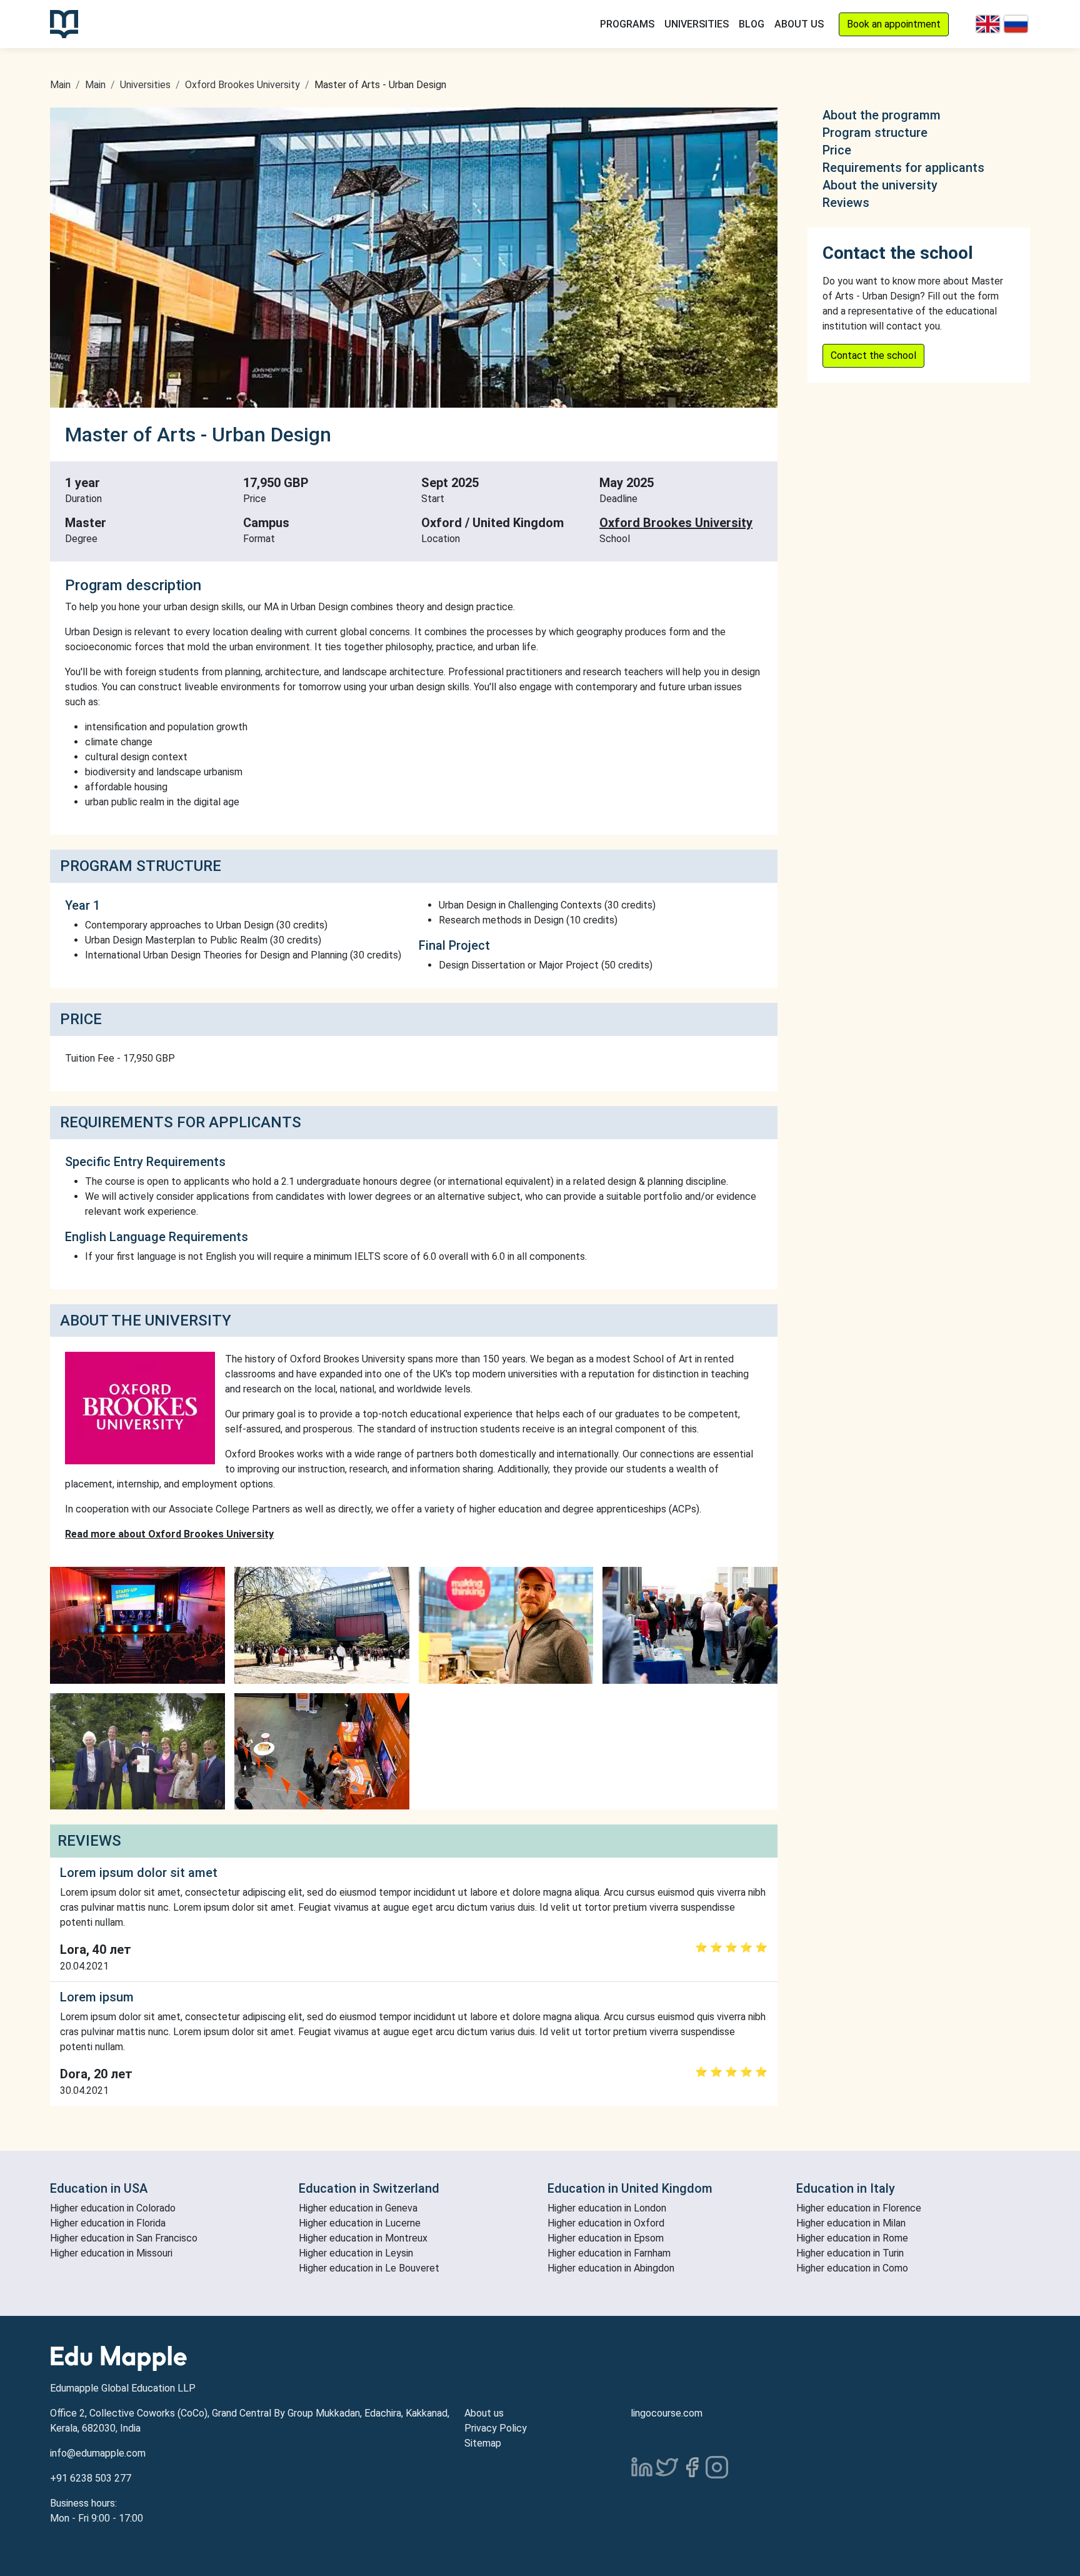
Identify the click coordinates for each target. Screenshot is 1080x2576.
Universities (697, 24)
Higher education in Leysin (356, 2253)
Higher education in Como (852, 2268)
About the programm (882, 115)
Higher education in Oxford (606, 2223)
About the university (880, 185)
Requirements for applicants (903, 168)
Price (837, 150)
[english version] (988, 24)
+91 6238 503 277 (91, 2478)
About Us (799, 24)
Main (60, 85)
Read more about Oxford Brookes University (169, 1534)
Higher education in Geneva (358, 2208)
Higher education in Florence (859, 2208)
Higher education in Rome (852, 2238)
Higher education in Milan (851, 2223)
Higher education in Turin (850, 2253)
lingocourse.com (667, 2413)
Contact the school (873, 355)
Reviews (846, 203)
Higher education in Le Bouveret (369, 2268)
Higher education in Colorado (113, 2208)
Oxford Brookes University (242, 85)
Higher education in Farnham (609, 2253)
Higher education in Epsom (606, 2238)
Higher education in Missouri (111, 2253)
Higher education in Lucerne (360, 2223)
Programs (627, 24)
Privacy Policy (496, 2428)
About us (484, 2413)
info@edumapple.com (98, 2453)
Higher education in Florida (108, 2223)
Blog (752, 24)
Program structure (875, 133)
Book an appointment (894, 24)
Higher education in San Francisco (124, 2238)
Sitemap (483, 2443)
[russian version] (1016, 24)
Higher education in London (607, 2208)
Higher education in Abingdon (611, 2268)
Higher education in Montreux (363, 2238)
